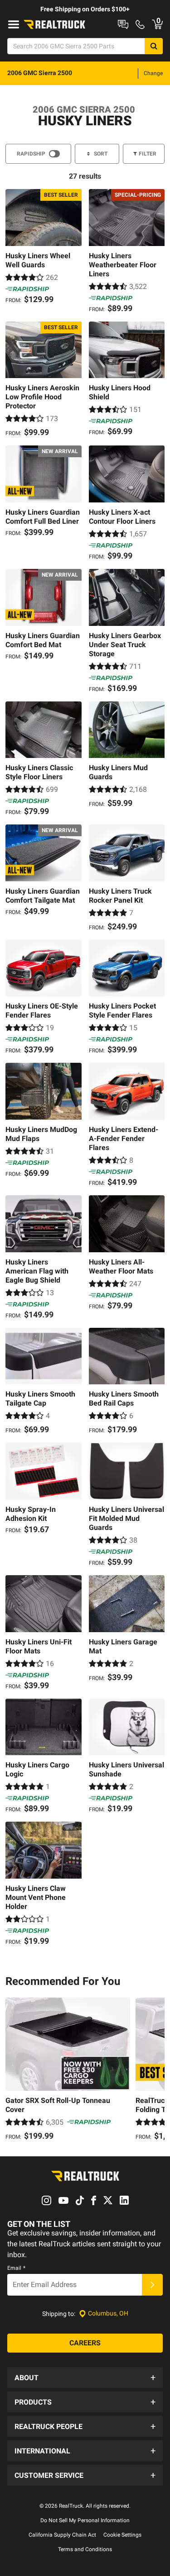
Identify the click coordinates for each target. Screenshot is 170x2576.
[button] (85, 2377)
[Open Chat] (123, 24)
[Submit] (152, 2285)
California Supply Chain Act (62, 2535)
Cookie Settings (122, 2535)
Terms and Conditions (85, 2549)
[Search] (154, 46)
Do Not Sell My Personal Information (85, 2520)
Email (16, 2268)
